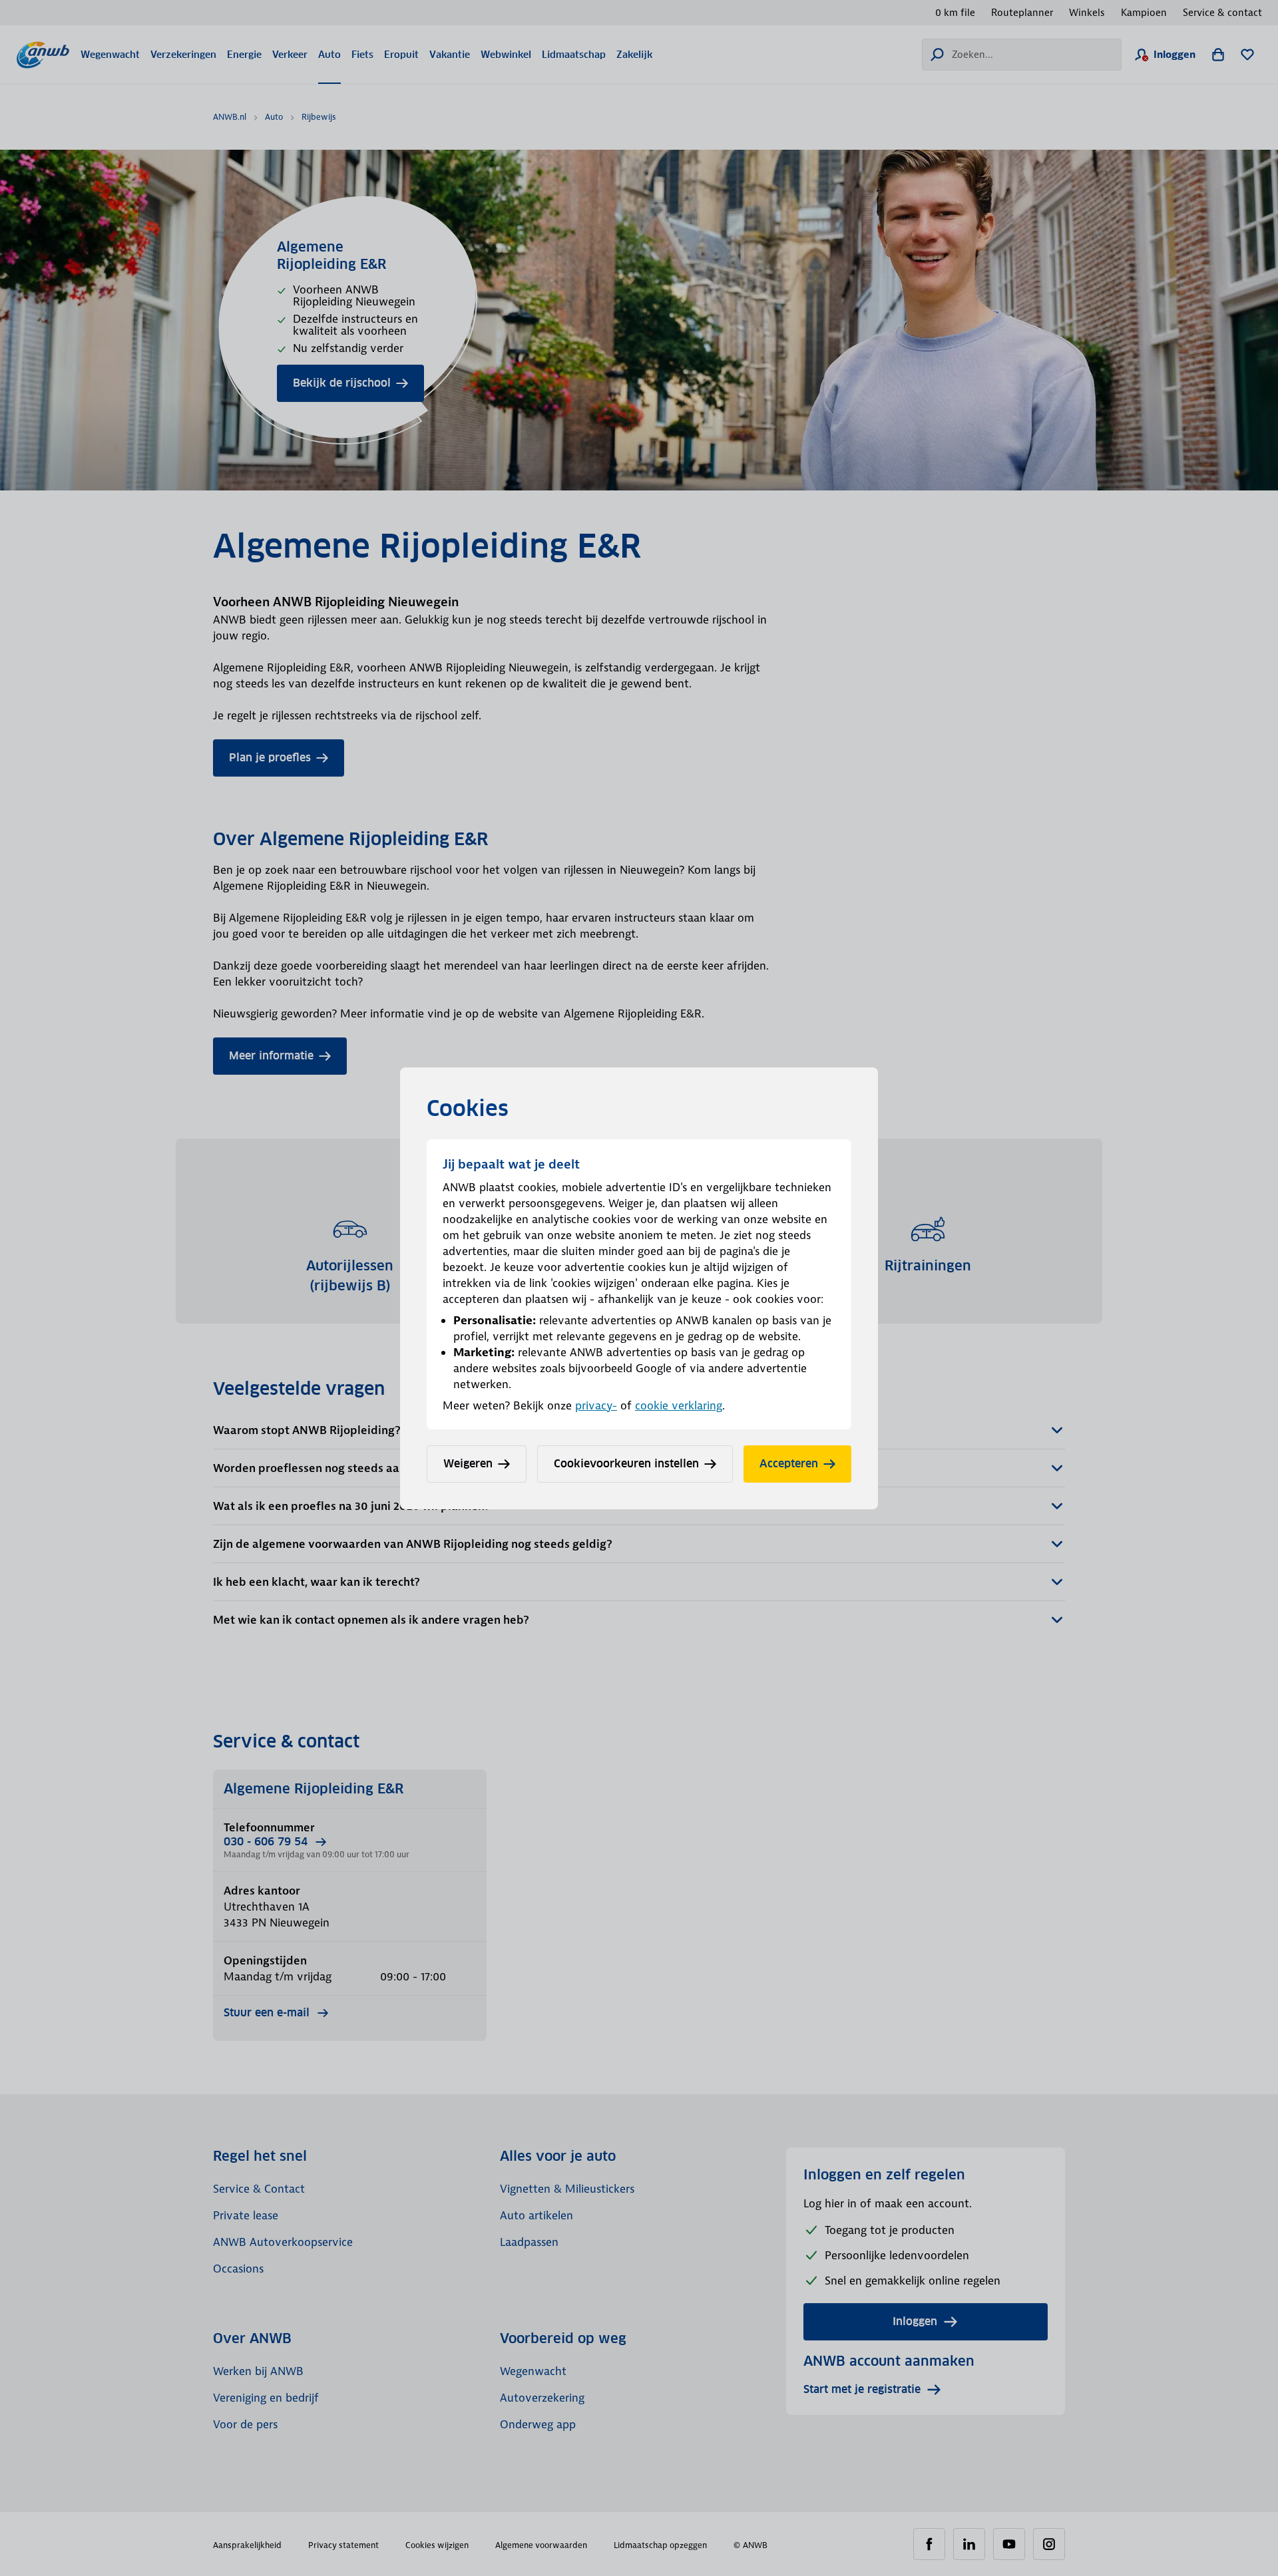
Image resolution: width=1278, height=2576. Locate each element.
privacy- (596, 1405)
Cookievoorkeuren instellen (626, 1464)
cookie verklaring (679, 1405)
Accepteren (789, 1464)
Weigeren (468, 1464)
